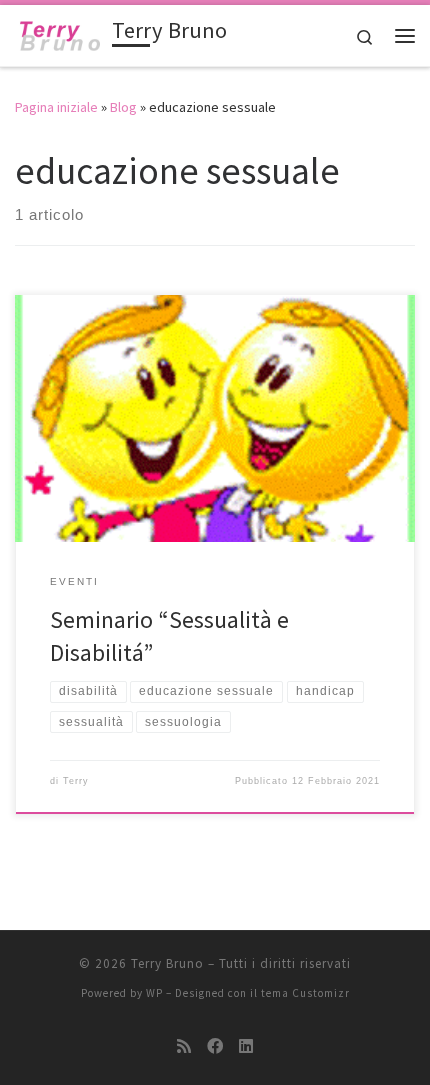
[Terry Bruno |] (60, 33)
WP (154, 993)
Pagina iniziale (56, 107)
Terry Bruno (167, 963)
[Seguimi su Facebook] (215, 1046)
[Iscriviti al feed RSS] (184, 1046)
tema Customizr (305, 993)
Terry (76, 781)
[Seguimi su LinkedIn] (246, 1046)
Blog (123, 107)
